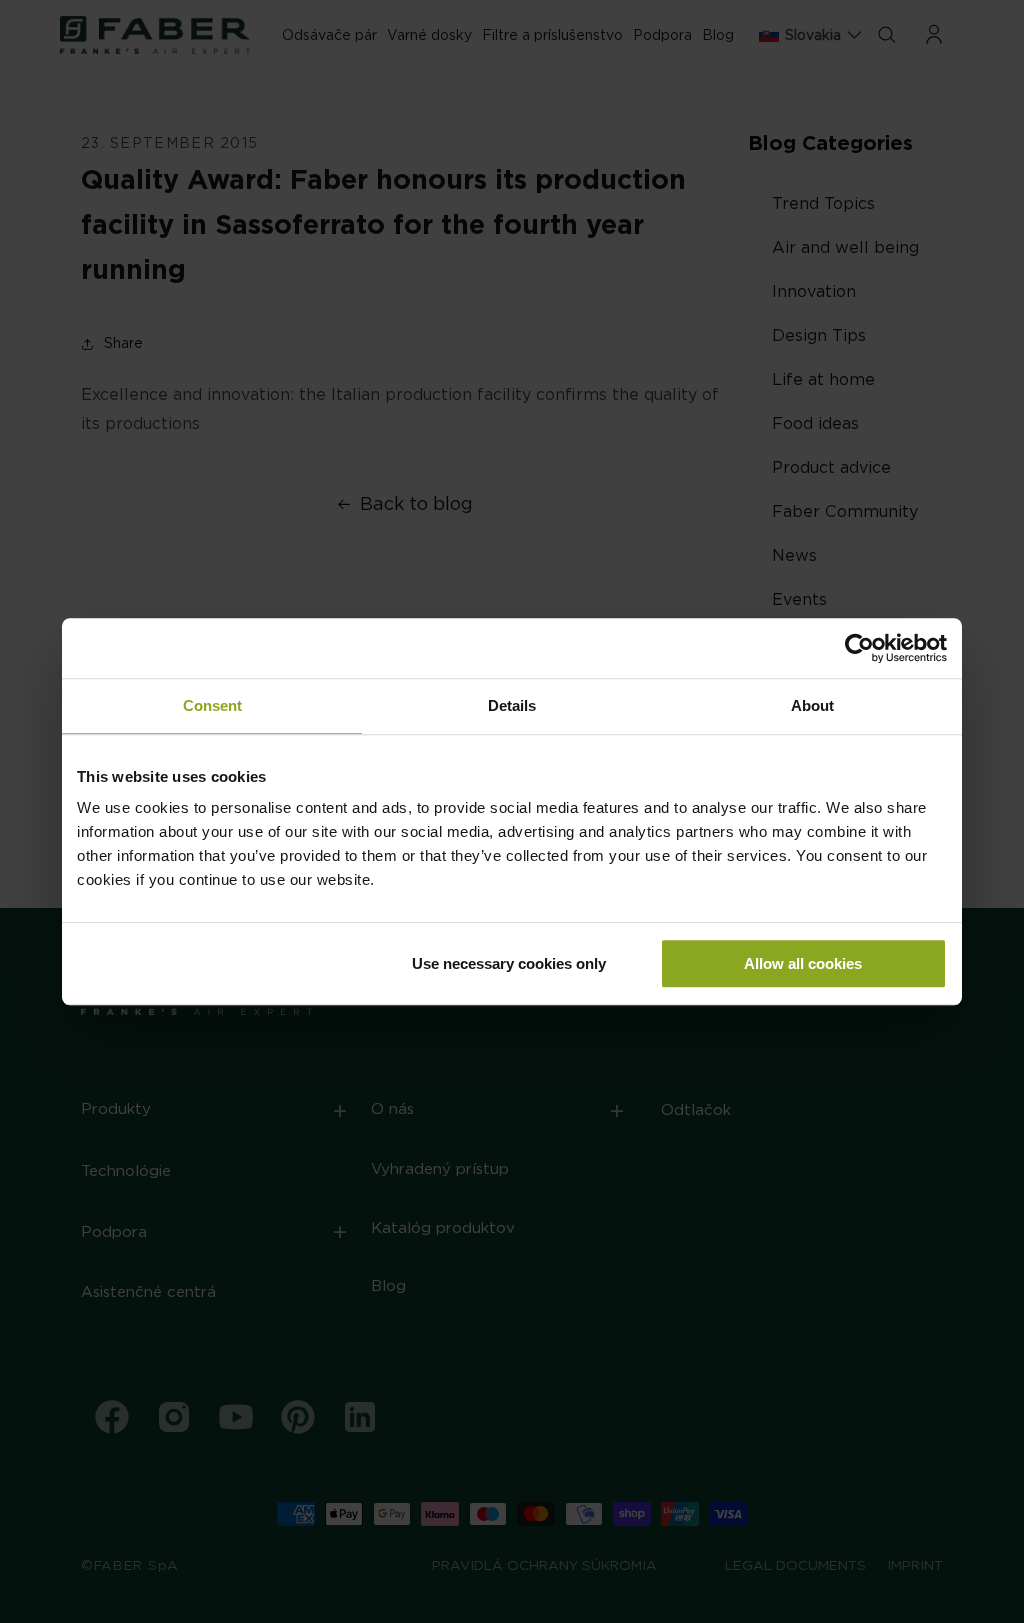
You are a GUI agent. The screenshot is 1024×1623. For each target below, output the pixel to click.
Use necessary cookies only (509, 963)
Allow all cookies (803, 963)
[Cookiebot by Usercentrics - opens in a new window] (859, 648)
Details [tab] (512, 705)
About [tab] (812, 705)
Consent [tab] (212, 705)
